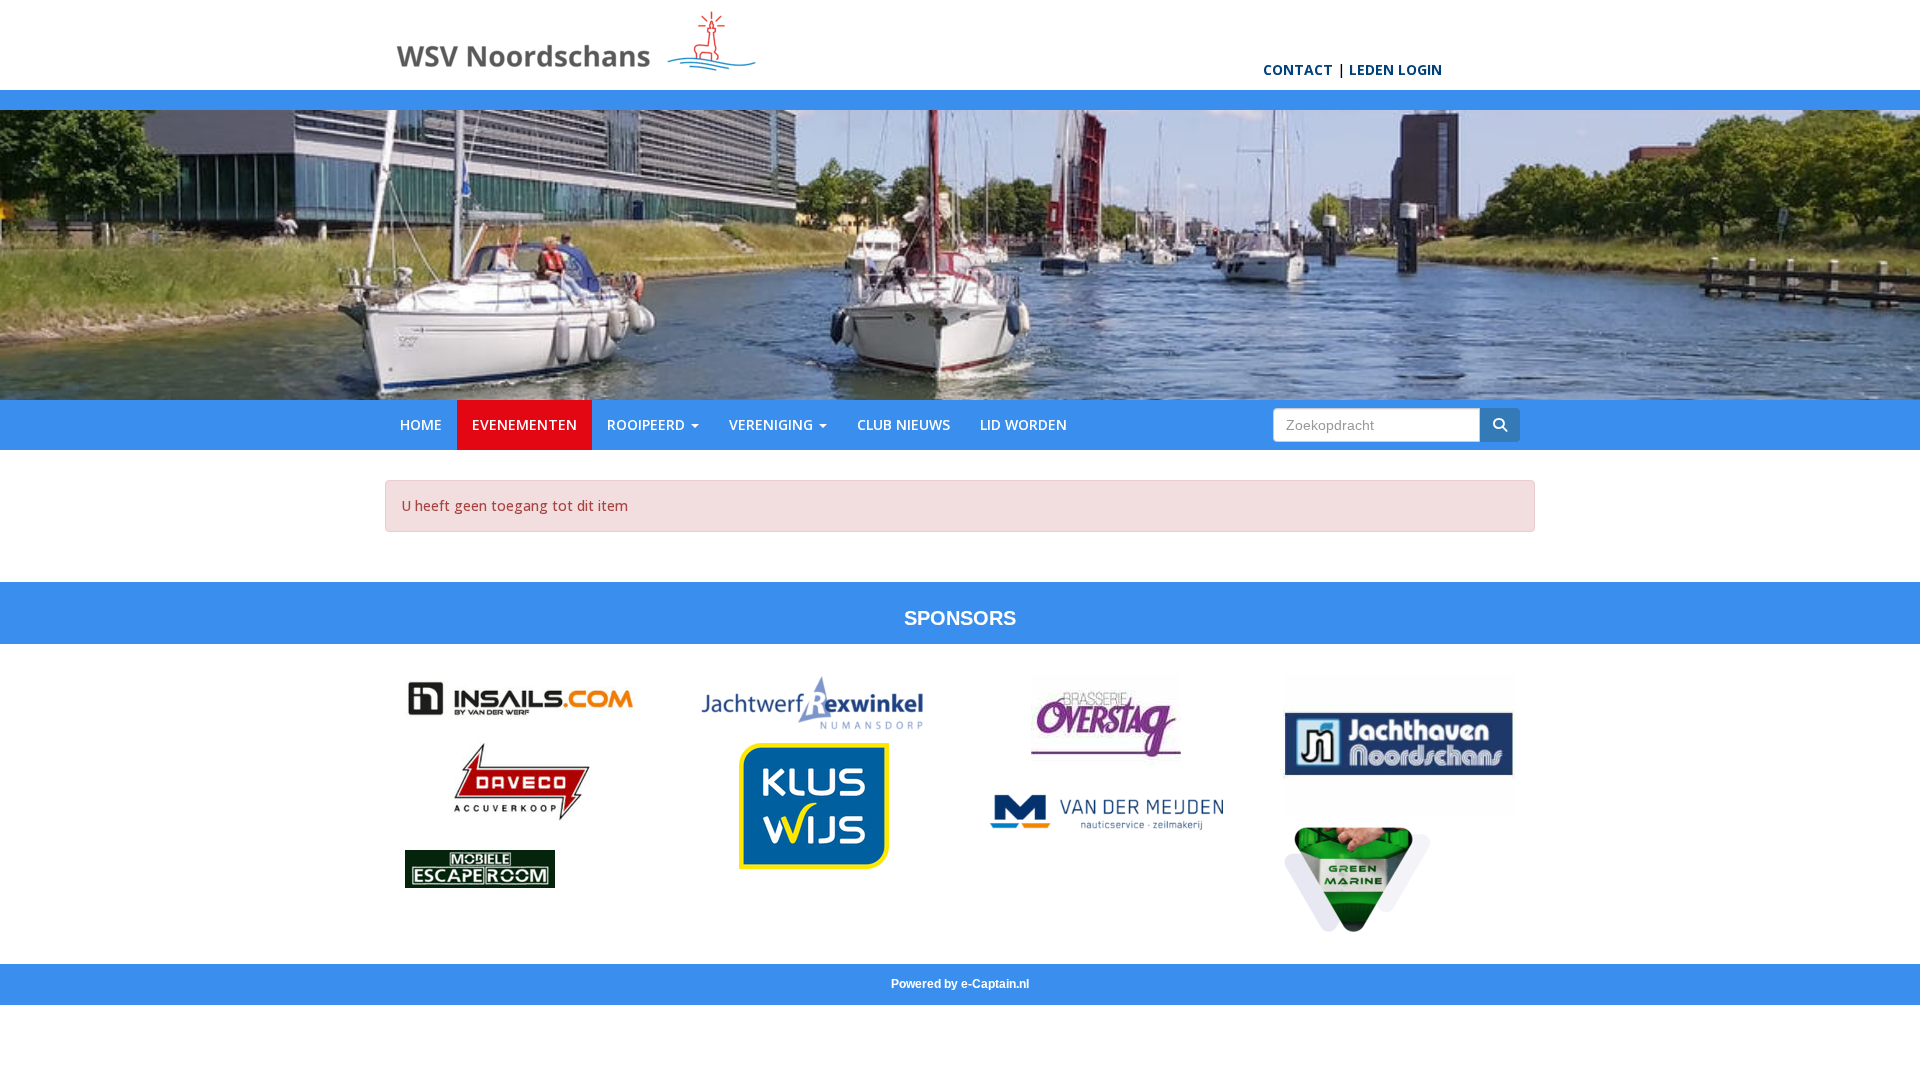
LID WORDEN (1023, 424)
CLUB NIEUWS (903, 424)
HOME (421, 424)
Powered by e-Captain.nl (960, 984)
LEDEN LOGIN (1395, 69)
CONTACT (1298, 69)
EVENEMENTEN (524, 424)
